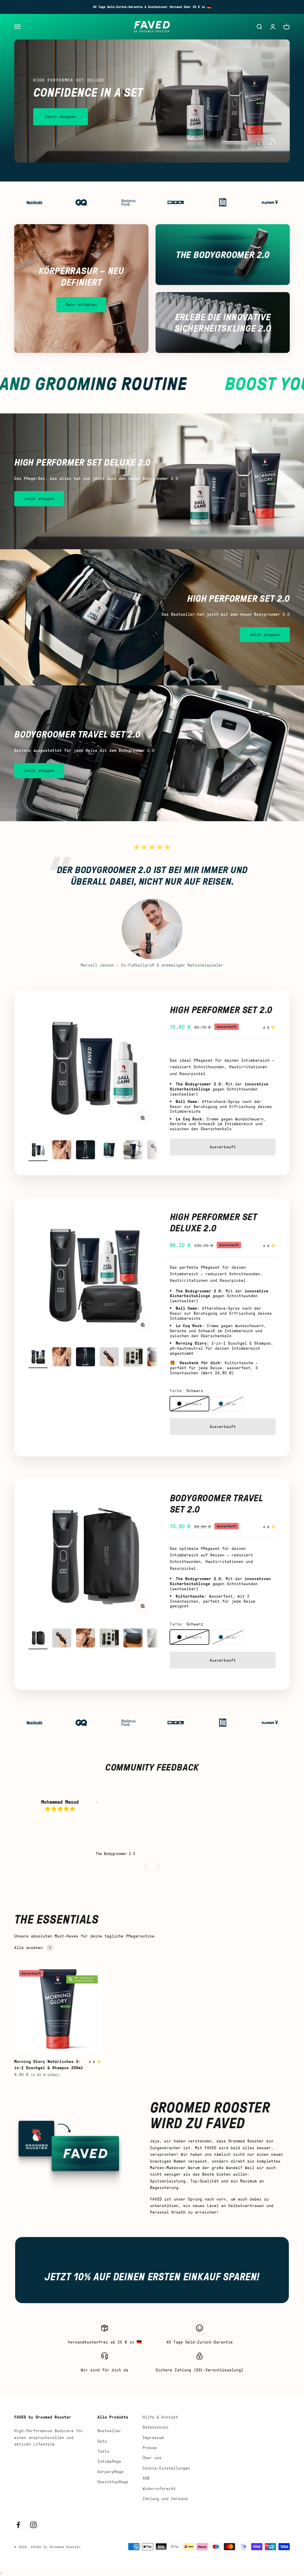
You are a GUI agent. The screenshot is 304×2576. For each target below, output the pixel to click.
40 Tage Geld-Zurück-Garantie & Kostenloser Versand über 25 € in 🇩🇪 (152, 7)
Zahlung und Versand (165, 2498)
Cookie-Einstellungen (166, 2468)
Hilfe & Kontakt (160, 2417)
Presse (150, 2447)
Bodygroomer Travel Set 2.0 (217, 1503)
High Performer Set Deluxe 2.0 (213, 1222)
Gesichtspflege (113, 2482)
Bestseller (109, 2431)
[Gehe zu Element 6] (157, 1151)
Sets (102, 2441)
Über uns (152, 2458)
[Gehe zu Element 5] (133, 1151)
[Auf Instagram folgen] (33, 2525)
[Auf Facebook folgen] (18, 2525)
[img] (60, 1809)
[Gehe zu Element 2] (62, 1151)
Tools (103, 2451)
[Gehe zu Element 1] (38, 1151)
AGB (146, 2478)
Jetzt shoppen (61, 116)
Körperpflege (110, 2471)
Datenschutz (156, 2427)
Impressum (153, 2437)
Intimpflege (109, 2461)
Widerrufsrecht (159, 2488)
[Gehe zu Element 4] (109, 1151)
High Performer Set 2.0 (221, 1009)
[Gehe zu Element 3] (85, 1151)
